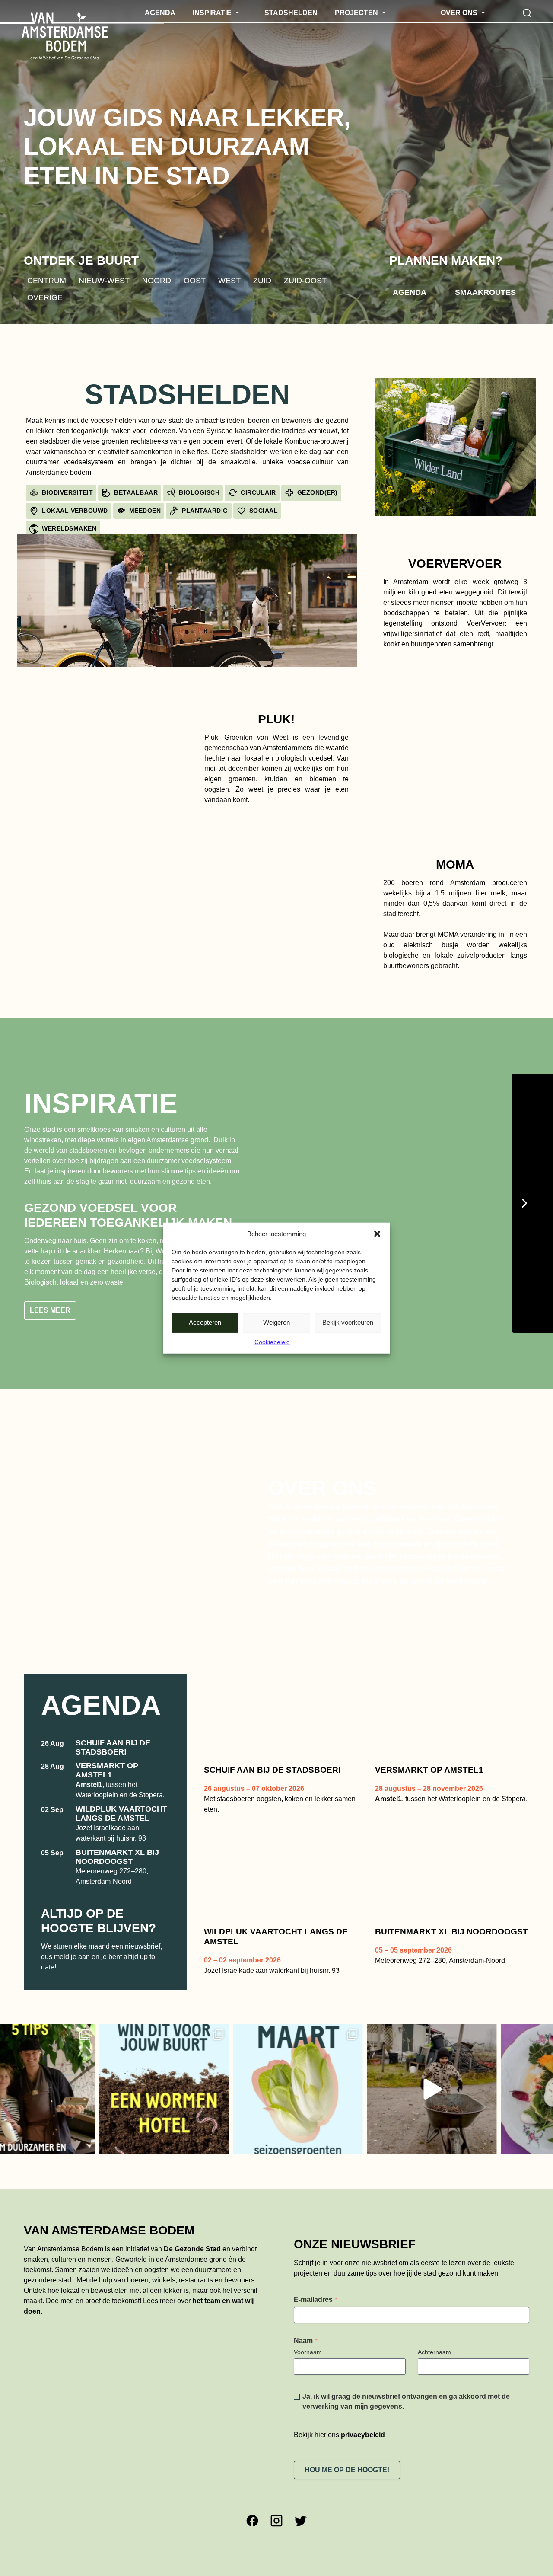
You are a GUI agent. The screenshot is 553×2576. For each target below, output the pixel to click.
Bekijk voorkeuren (348, 1322)
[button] (377, 1234)
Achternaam (434, 2379)
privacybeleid (363, 2462)
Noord (157, 280)
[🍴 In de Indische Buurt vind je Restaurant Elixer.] (478, 2116)
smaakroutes (485, 292)
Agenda (410, 292)
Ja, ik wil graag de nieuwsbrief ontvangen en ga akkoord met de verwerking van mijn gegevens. (406, 2428)
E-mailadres (316, 2326)
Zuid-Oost (305, 280)
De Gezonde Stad (192, 2276)
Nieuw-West (104, 280)
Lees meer (50, 1338)
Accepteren (205, 1322)
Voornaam (308, 2379)
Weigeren (276, 1322)
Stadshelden (187, 394)
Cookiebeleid (272, 1342)
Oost (195, 280)
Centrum (47, 280)
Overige (45, 297)
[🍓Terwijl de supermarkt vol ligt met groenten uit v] (210, 2116)
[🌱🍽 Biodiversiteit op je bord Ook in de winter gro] (344, 2116)
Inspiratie (101, 1103)
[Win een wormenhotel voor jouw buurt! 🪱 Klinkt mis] (76, 2116)
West (229, 280)
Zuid (262, 280)
